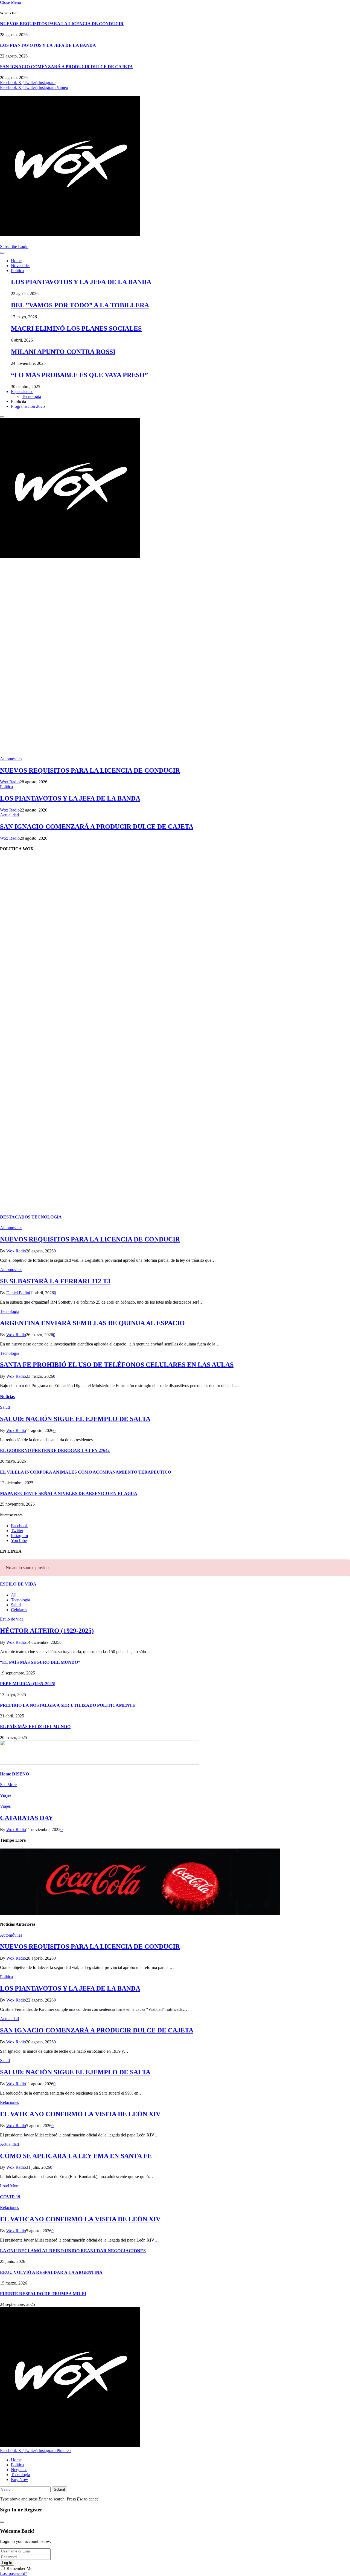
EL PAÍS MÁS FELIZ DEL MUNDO (35, 1727)
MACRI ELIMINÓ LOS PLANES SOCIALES (76, 328)
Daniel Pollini (18, 1293)
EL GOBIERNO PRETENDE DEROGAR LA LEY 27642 (55, 1450)
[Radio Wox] (175, 167)
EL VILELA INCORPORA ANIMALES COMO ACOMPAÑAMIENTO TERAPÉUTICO (86, 1472)
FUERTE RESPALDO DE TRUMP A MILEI (43, 2294)
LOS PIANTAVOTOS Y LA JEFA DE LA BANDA (48, 45)
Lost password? (14, 2573)
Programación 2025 (28, 406)
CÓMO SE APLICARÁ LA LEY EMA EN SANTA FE (76, 2156)
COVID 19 (10, 2197)
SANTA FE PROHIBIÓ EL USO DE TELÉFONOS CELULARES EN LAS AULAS (117, 1365)
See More (8, 1785)
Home (16, 261)
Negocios (19, 2470)
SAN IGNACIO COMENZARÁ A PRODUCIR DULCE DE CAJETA (66, 67)
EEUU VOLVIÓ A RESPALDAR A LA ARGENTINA (51, 2272)
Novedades (21, 266)
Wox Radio (10, 782)
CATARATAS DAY (27, 1818)
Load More (10, 2186)
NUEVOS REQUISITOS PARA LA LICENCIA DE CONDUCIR (62, 24)
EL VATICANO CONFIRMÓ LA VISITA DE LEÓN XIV (80, 2114)
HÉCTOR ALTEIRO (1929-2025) (47, 1631)
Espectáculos (22, 392)
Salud (5, 1407)
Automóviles (11, 759)
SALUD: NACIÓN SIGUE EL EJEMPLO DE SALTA (75, 1419)
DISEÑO (14, 1774)
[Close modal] (2, 2522)
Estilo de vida (12, 1619)
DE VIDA (18, 1584)
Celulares (19, 1610)
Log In (7, 2563)
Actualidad (9, 815)
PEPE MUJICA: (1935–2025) (28, 1684)
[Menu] (2, 253)
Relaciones (9, 2102)
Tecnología (31, 396)
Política (17, 271)
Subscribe (9, 246)
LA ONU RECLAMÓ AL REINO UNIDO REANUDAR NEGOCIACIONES (73, 2251)
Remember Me (19, 2568)
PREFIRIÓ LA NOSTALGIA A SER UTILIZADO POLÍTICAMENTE (68, 1705)
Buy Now (20, 2480)
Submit (59, 2489)
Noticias (7, 1397)
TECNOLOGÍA (31, 1217)
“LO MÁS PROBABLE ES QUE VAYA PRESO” (79, 375)
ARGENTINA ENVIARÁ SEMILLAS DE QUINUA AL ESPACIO (92, 1323)
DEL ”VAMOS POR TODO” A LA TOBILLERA (80, 305)
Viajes (6, 1795)
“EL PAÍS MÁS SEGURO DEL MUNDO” (40, 1662)
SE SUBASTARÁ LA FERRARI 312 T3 (55, 1281)
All (14, 1595)
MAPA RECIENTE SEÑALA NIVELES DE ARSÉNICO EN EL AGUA (69, 1493)
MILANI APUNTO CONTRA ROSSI (63, 352)
